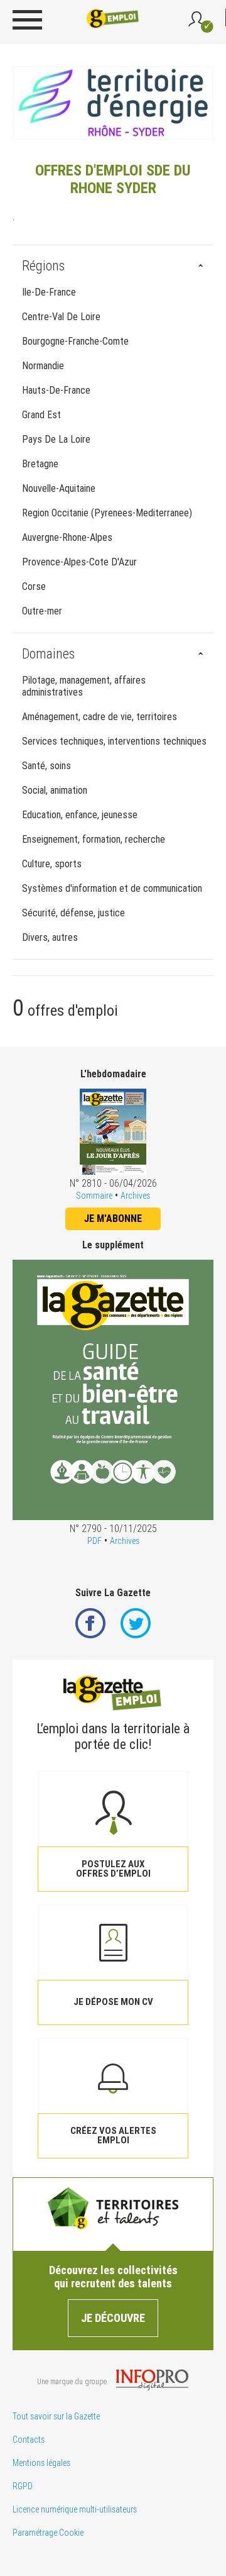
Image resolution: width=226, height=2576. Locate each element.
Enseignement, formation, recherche (94, 839)
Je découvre (113, 2318)
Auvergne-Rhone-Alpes (67, 537)
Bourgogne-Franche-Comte (75, 341)
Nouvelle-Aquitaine (59, 488)
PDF (94, 1541)
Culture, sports (52, 864)
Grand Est (41, 415)
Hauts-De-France (56, 390)
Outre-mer (42, 611)
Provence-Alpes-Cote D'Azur (79, 562)
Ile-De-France (49, 292)
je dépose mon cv (113, 2002)
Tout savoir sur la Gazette (56, 2416)
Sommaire (94, 1196)
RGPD (23, 2486)
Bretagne (40, 464)
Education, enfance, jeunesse (80, 815)
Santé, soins (46, 766)
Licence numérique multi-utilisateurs (75, 2509)
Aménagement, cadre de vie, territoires (100, 717)
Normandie (43, 366)
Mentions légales (41, 2463)
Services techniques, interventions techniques (114, 741)
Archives (135, 1196)
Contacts (29, 2440)
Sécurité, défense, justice (73, 913)
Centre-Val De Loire (61, 317)
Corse (34, 586)
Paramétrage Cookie (48, 2533)
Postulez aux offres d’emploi (113, 1869)
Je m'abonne (113, 1219)
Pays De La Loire (56, 439)
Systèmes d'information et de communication (112, 888)
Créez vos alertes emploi (113, 2135)
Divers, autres (50, 937)
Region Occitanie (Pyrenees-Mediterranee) (107, 513)
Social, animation (55, 790)
